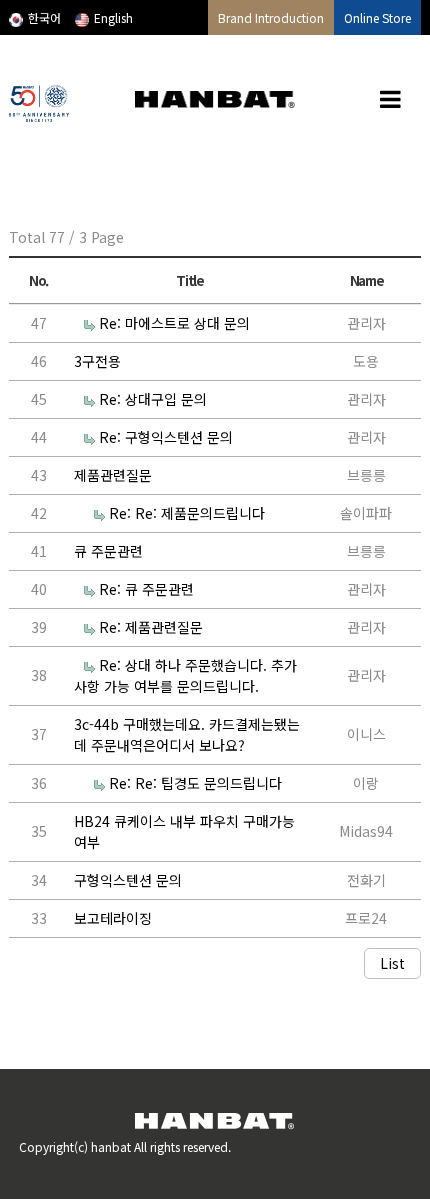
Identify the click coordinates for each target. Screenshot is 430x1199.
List (392, 963)
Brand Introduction (271, 17)
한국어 (44, 17)
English (113, 17)
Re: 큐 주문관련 (146, 589)
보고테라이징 (113, 918)
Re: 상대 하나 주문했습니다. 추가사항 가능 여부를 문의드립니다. (185, 675)
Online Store (377, 17)
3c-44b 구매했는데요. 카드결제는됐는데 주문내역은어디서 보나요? (187, 734)
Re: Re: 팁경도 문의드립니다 (195, 783)
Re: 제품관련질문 (151, 627)
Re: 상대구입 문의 (153, 399)
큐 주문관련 (108, 551)
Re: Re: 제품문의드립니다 (187, 513)
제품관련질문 (113, 475)
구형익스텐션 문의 (128, 880)
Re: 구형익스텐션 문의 (166, 437)
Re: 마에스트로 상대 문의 (174, 323)
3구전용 (97, 361)
